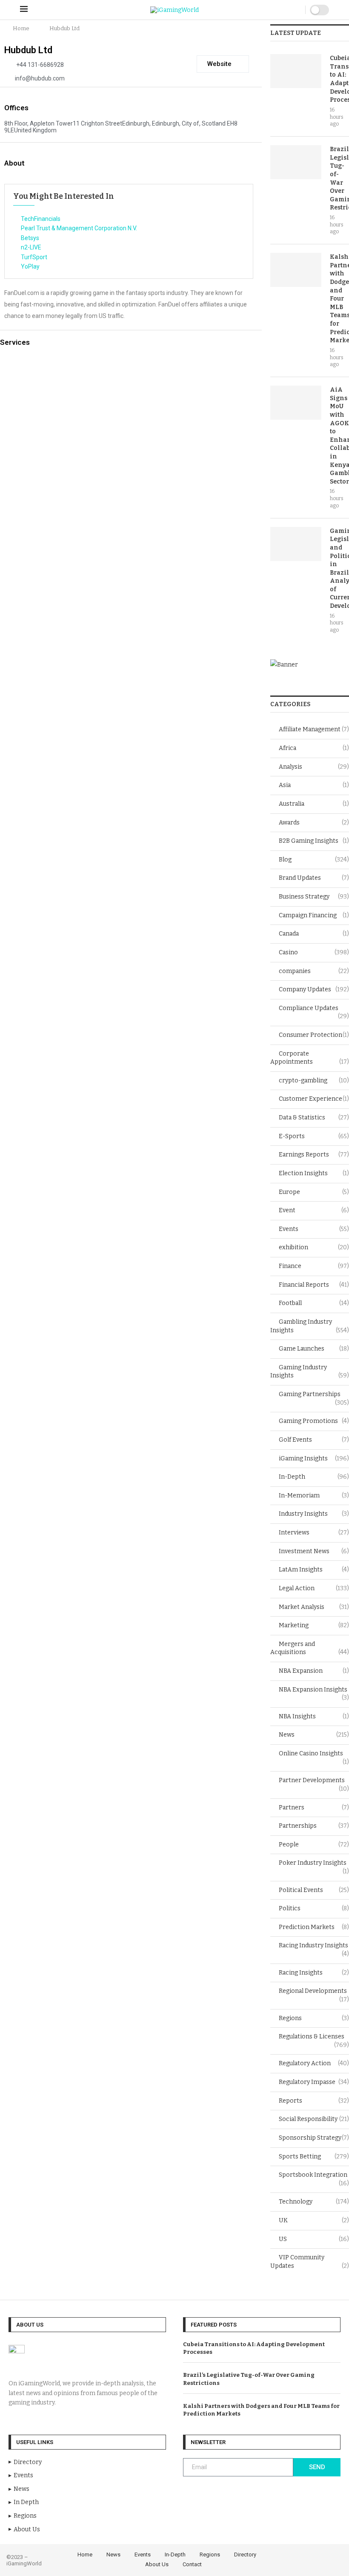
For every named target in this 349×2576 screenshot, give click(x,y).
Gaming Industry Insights (310, 1372)
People (314, 1845)
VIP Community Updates (310, 2262)
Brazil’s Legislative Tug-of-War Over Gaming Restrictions (339, 178)
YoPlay (30, 266)
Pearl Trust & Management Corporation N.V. (79, 228)
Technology (314, 2202)
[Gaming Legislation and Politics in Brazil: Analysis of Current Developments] (296, 544)
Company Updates (314, 989)
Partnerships (314, 1826)
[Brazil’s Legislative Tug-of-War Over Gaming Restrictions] (296, 162)
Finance (314, 1266)
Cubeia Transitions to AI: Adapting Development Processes (339, 79)
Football (314, 1303)
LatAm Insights (314, 1570)
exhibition (314, 1247)
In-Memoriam (314, 1496)
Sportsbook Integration (314, 2175)
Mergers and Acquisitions (310, 1648)
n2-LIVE (31, 247)
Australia (314, 804)
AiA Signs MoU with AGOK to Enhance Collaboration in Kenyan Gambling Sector (339, 436)
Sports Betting (314, 2157)
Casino (314, 952)
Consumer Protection (314, 1035)
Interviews (314, 1533)
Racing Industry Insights (314, 1946)
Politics (314, 1908)
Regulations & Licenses (314, 2037)
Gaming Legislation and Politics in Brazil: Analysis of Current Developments (339, 568)
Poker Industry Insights (314, 1863)
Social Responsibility (314, 2119)
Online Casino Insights (314, 1754)
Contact (192, 2564)
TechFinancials (41, 219)
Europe (314, 1192)
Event (314, 1210)
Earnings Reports (314, 1155)
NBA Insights (314, 1716)
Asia (314, 785)
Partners (314, 1807)
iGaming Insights (314, 1458)
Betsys (30, 238)
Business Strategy (314, 897)
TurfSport (34, 257)
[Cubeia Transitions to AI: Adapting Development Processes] (296, 71)
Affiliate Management (314, 729)
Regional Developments (314, 1991)
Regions (314, 2018)
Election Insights (314, 1173)
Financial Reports (314, 1285)
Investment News (314, 1551)
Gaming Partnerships (314, 1395)
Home (21, 28)
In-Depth (314, 1477)
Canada (314, 934)
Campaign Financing (314, 915)
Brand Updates (314, 878)
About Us (157, 2564)
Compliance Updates (314, 1009)
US (314, 2239)
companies (314, 971)
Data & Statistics (314, 1118)
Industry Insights (314, 1514)
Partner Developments (314, 1781)
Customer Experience (314, 1099)
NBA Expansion (314, 1671)
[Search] (297, 10)
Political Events (314, 1890)
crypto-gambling (314, 1080)
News (314, 1735)
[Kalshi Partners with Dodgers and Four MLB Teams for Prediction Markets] (296, 270)
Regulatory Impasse (314, 2082)
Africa (314, 748)
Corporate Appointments (310, 1058)
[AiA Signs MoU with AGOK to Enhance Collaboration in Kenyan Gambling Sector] (296, 403)
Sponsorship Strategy (314, 2138)
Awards (314, 823)
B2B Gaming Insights (314, 841)
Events (314, 1229)
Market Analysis (314, 1607)
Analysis (314, 767)
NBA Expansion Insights (314, 1690)
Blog (314, 860)
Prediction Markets (314, 1927)
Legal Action (314, 1588)
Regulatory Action (314, 2063)
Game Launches (314, 1349)
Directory (245, 2555)
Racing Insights (314, 1973)
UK (314, 2220)
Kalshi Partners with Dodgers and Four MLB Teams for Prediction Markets (339, 299)
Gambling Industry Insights (310, 1326)
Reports (314, 2101)
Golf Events (314, 1440)
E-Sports (314, 1136)
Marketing (314, 1625)
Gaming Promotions (314, 1421)
